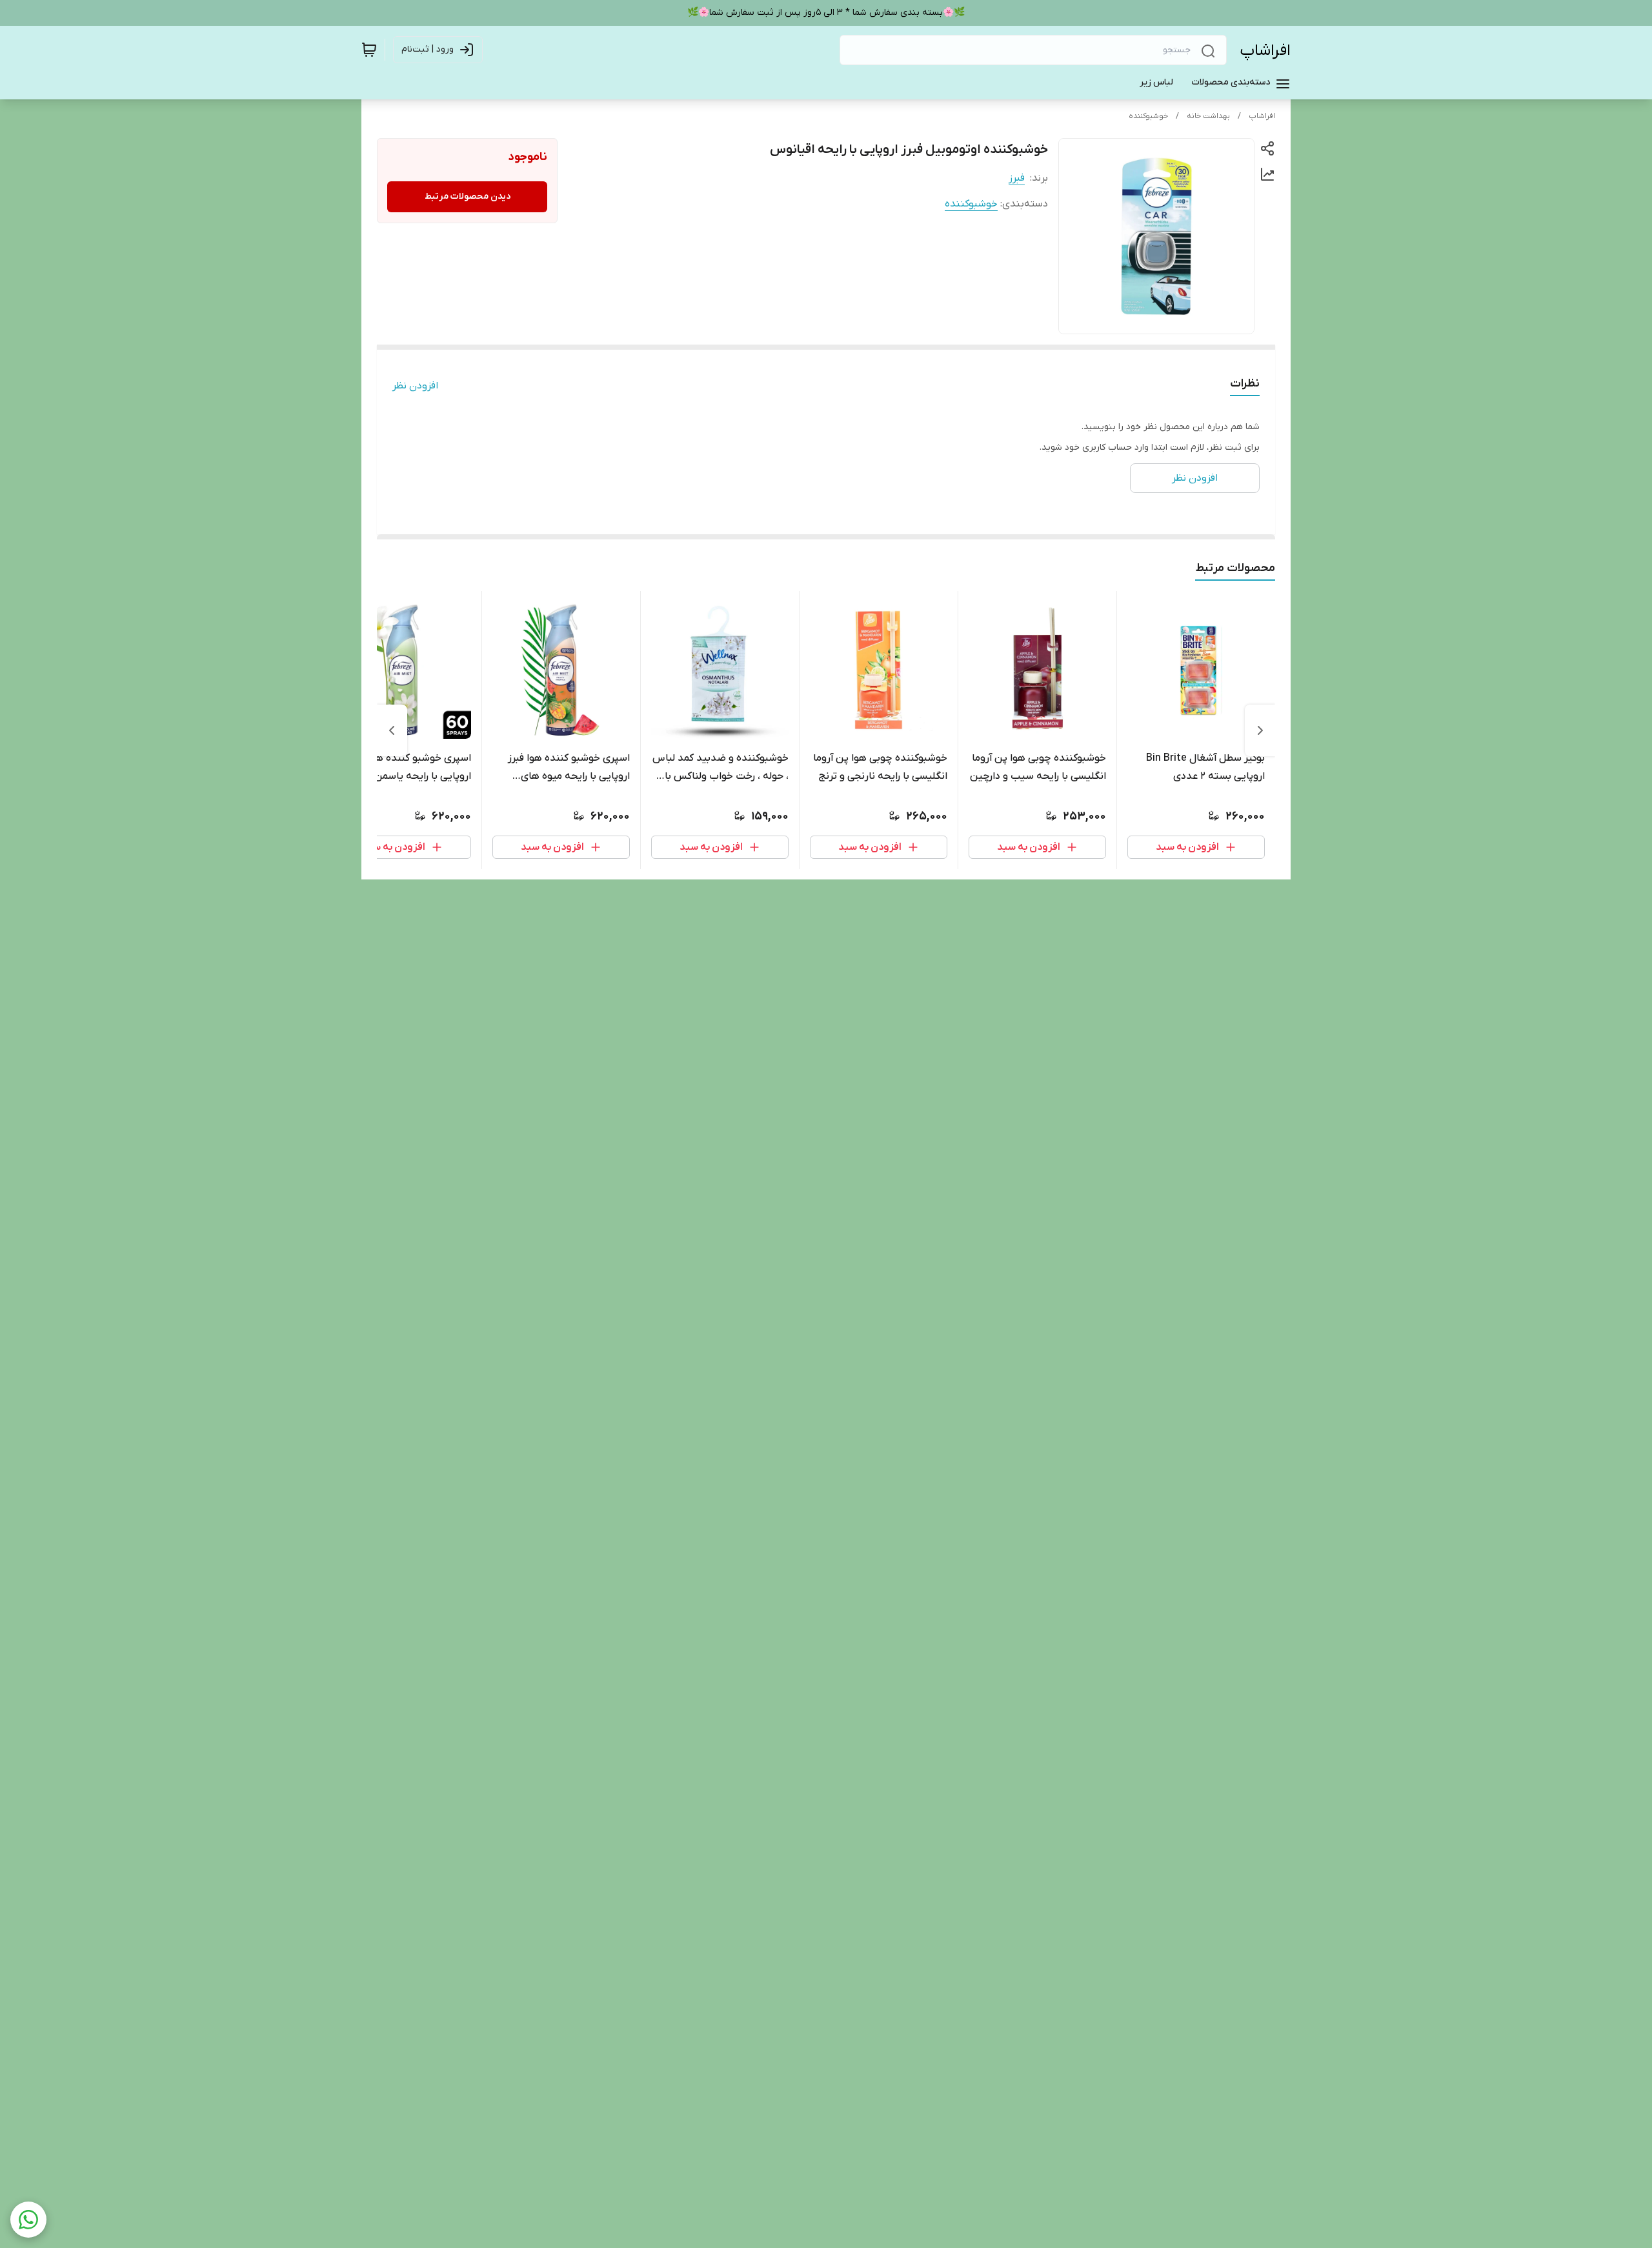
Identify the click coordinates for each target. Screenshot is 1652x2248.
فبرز (1017, 178)
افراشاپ (1265, 51)
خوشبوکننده (1148, 116)
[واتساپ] (28, 2220)
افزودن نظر (415, 386)
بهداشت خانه (1208, 116)
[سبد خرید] (369, 50)
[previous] (1260, 730)
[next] (392, 730)
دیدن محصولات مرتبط (468, 196)
